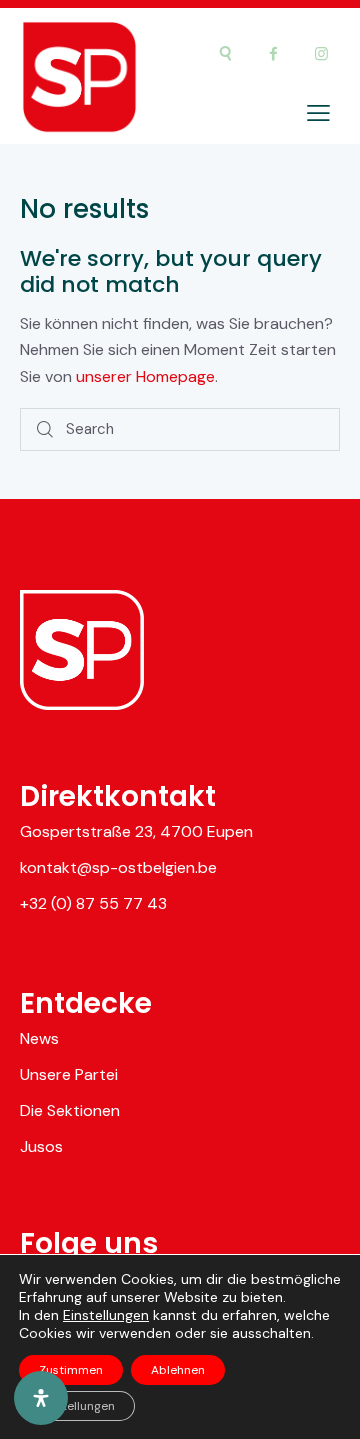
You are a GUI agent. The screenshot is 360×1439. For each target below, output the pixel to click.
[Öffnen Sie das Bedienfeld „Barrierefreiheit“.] (41, 1398)
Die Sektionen (70, 1110)
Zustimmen (71, 1370)
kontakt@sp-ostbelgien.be (118, 867)
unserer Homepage (145, 376)
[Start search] (45, 429)
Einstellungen (106, 1315)
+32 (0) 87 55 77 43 (93, 903)
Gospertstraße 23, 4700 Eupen (136, 831)
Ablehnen (178, 1370)
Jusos (41, 1146)
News (39, 1038)
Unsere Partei (69, 1074)
